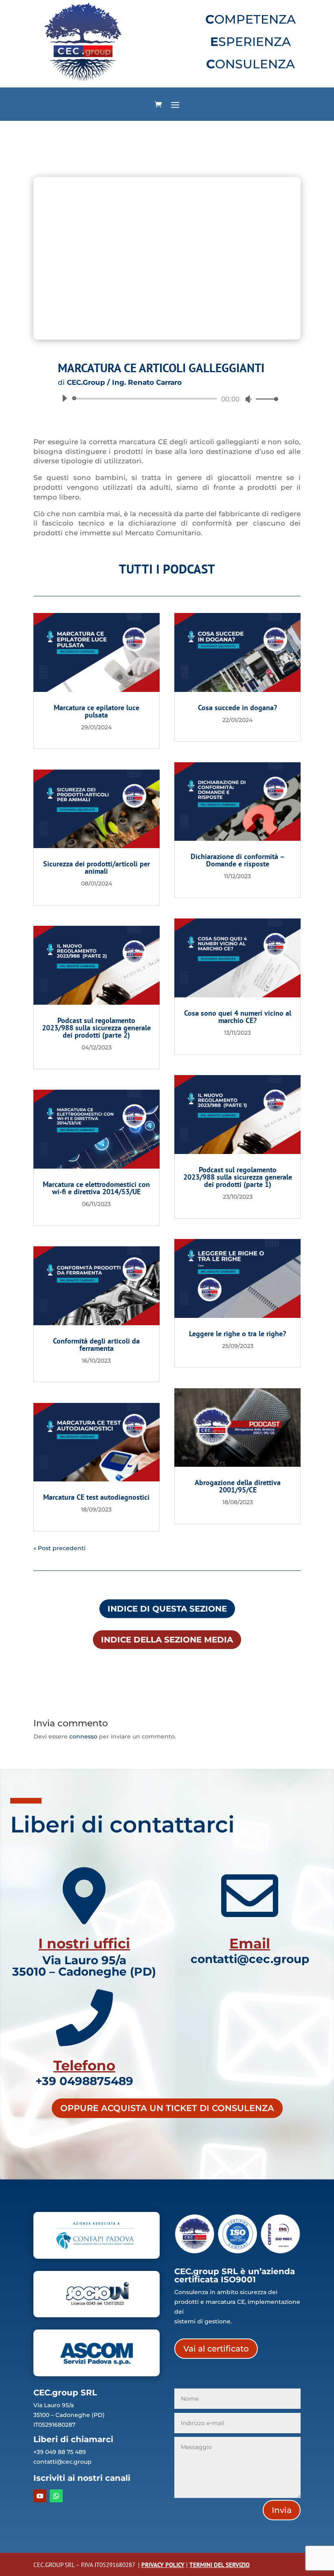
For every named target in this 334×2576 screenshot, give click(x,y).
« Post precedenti (59, 1548)
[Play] (64, 398)
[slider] (265, 399)
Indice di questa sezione (167, 1609)
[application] (167, 399)
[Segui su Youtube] (40, 2496)
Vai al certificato (216, 2349)
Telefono (84, 2066)
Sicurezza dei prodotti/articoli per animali (97, 867)
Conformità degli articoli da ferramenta (96, 1345)
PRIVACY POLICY (163, 2565)
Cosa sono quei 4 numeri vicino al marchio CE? (238, 1017)
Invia (282, 2510)
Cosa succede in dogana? (237, 708)
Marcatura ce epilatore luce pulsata (97, 711)
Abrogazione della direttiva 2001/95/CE (238, 1486)
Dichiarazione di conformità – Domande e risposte (238, 860)
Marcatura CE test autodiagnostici (96, 1497)
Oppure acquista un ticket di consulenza (167, 2108)
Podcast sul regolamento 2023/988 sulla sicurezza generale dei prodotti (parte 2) (96, 1028)
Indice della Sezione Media (167, 1640)
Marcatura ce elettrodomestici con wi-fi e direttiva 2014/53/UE (96, 1188)
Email (250, 1943)
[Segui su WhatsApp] (56, 2496)
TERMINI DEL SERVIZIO (220, 2565)
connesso (83, 1736)
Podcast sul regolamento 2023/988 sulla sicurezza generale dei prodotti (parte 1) (238, 1177)
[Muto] (248, 399)
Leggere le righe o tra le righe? (237, 1334)
